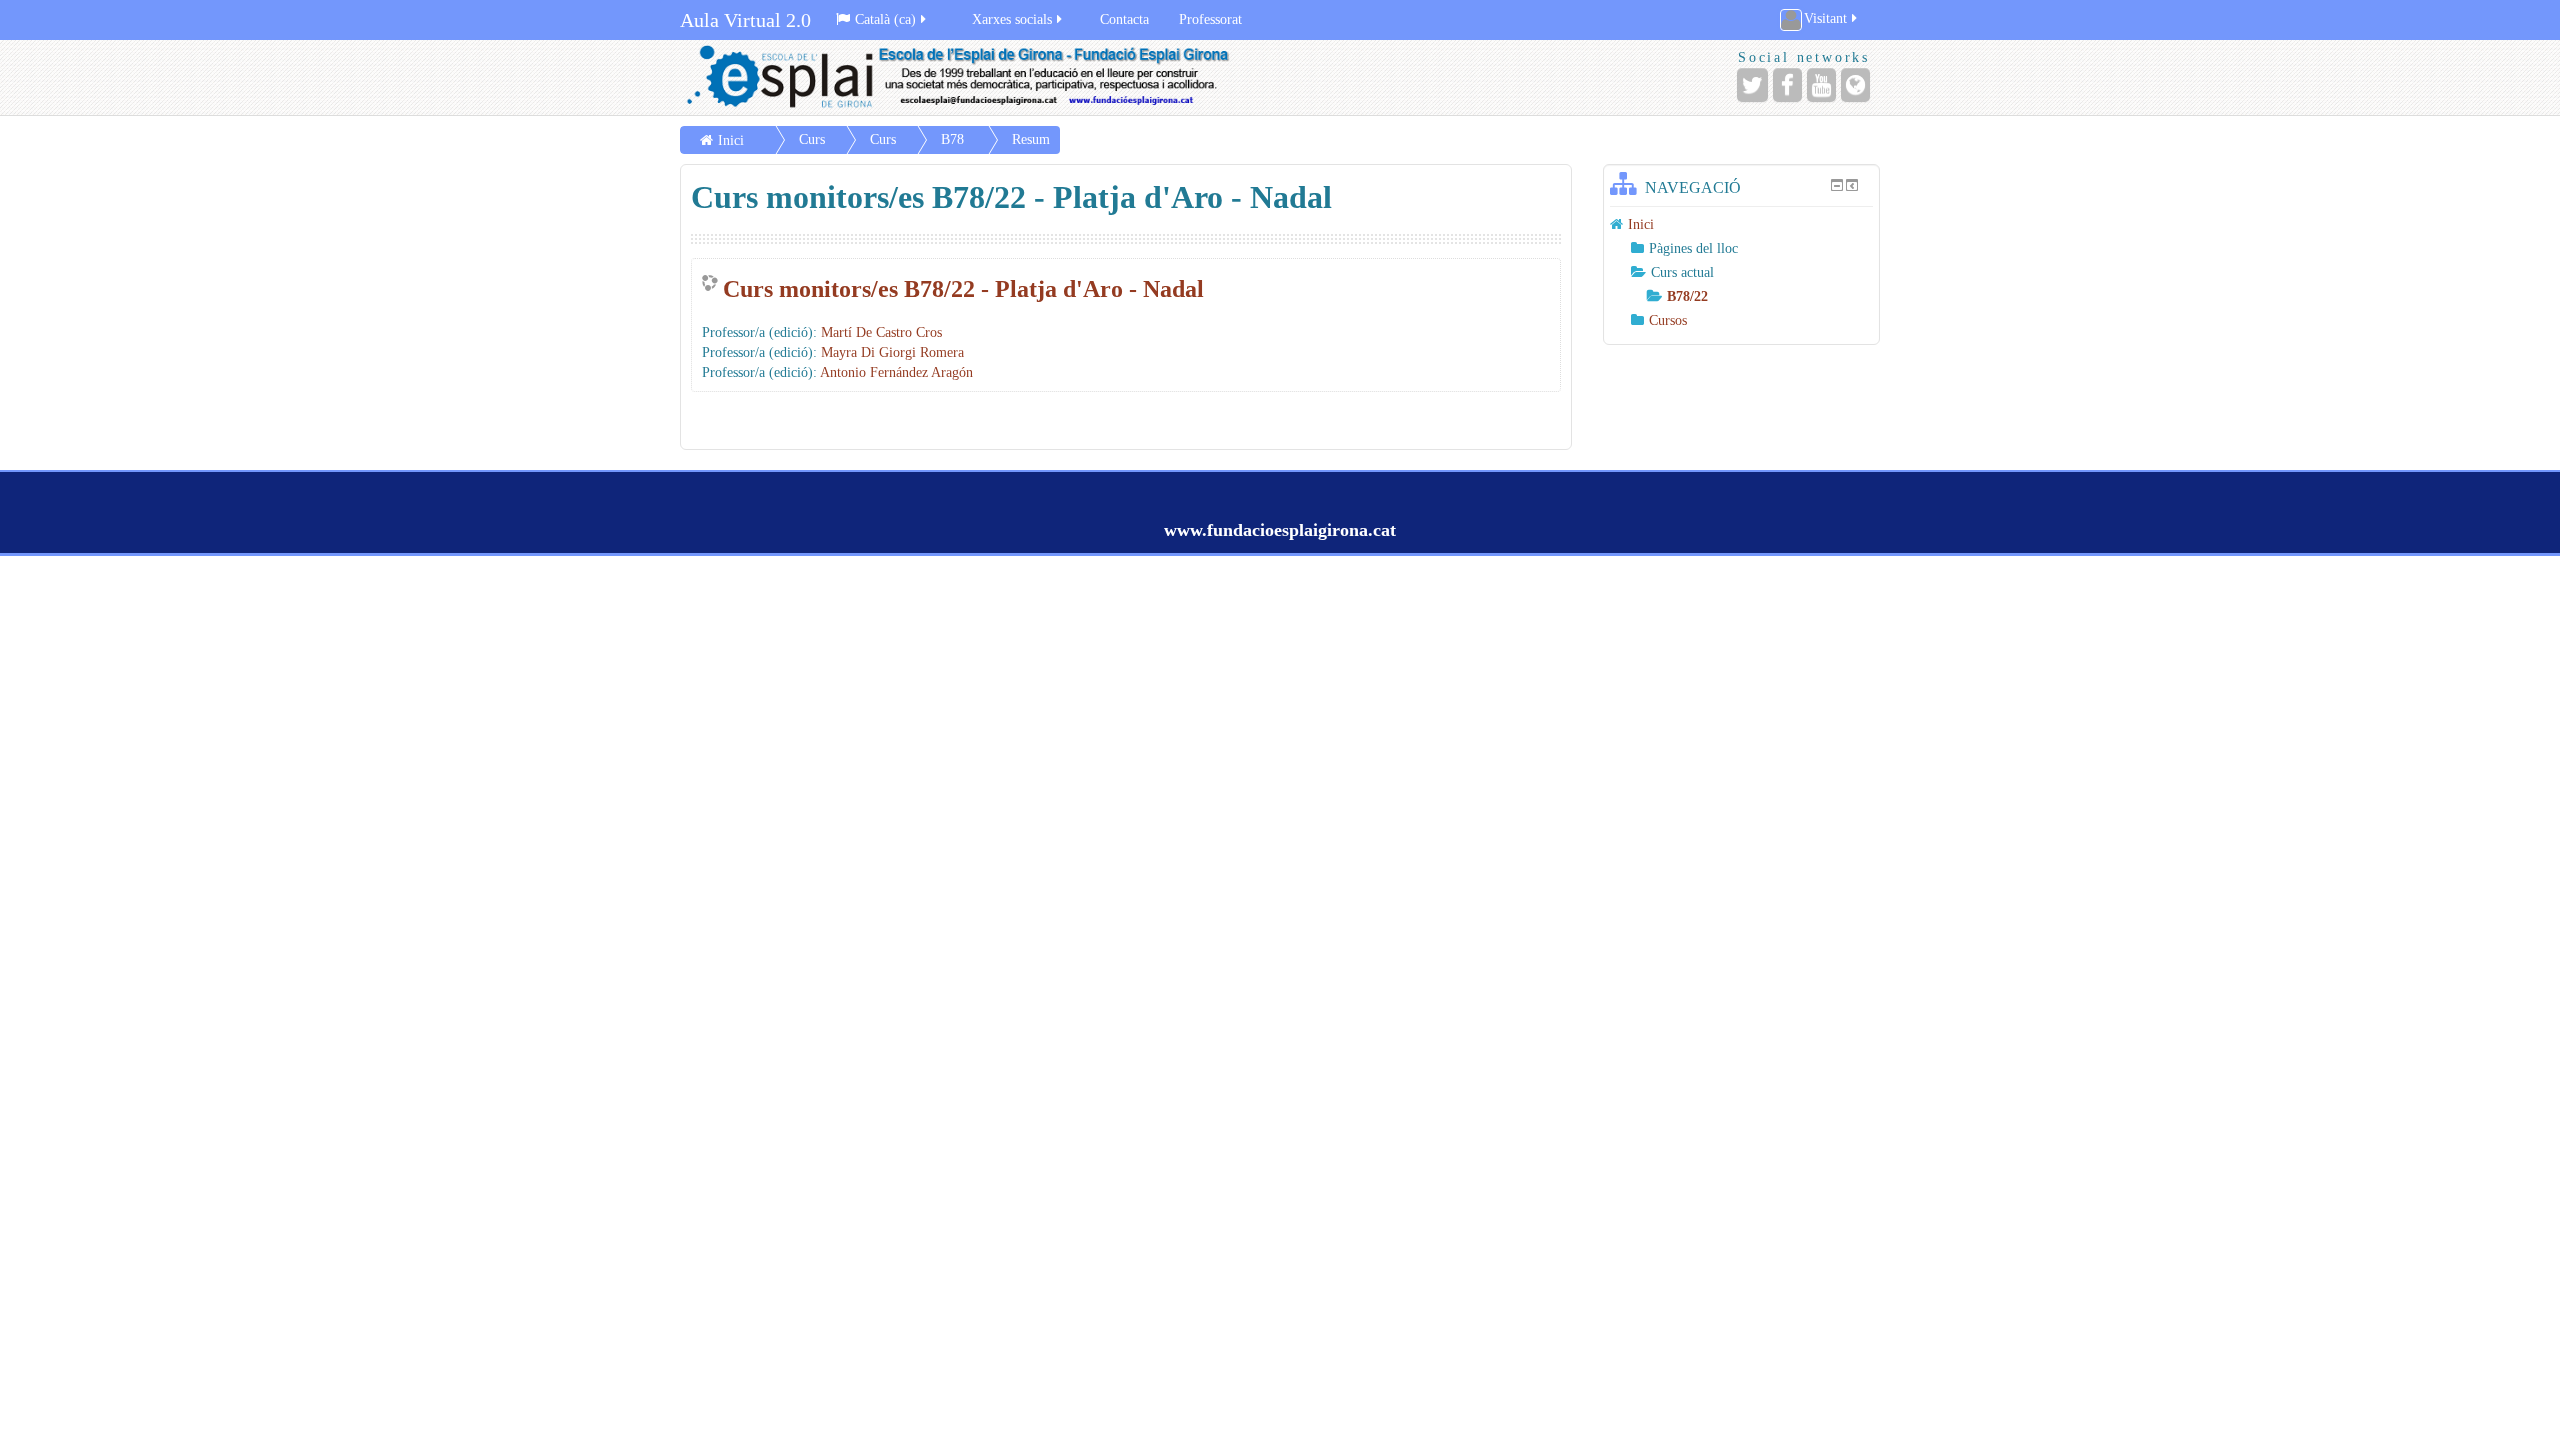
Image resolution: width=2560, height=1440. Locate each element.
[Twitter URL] (1752, 85)
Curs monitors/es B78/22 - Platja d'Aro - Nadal (963, 289)
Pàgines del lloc (1693, 248)
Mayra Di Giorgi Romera (892, 352)
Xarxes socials (1012, 19)
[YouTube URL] (1821, 85)
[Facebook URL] (1787, 85)
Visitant (1825, 18)
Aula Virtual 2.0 (745, 20)
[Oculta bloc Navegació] (1837, 185)
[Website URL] (1855, 85)
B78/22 (1687, 296)
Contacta (1124, 19)
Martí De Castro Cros (881, 332)
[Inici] (975, 77)
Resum (1031, 139)
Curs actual (1682, 272)
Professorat (1210, 19)
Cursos (1668, 320)
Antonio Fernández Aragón (896, 372)
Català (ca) (885, 19)
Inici (731, 140)
